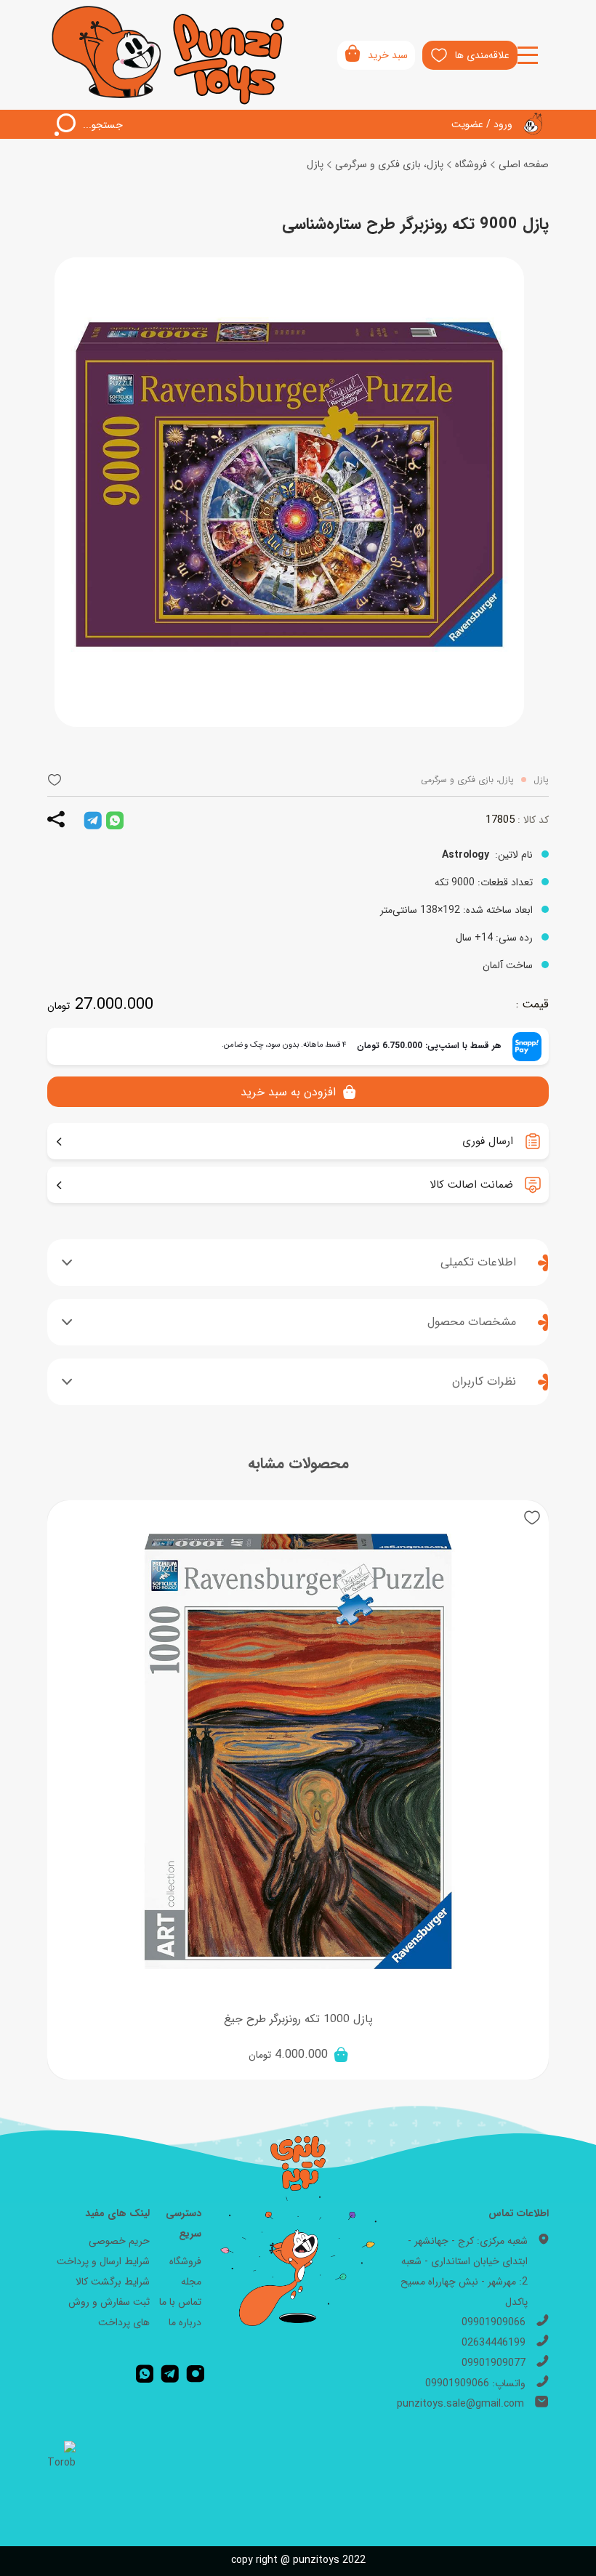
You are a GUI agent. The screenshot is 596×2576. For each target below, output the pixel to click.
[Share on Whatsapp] (115, 820)
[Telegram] (170, 2373)
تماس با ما (180, 2302)
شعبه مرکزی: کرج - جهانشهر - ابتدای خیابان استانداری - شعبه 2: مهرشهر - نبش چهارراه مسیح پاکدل (464, 2271)
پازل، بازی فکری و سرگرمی (389, 164)
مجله (191, 2282)
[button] (55, 780)
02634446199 (494, 2343)
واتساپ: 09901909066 (475, 2383)
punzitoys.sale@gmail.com (460, 2404)
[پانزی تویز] (169, 55)
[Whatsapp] (145, 2373)
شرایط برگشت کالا (113, 2282)
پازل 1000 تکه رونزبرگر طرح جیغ (298, 2019)
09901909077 (494, 2363)
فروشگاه (471, 164)
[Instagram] (196, 2373)
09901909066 (494, 2322)
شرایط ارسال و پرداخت (103, 2261)
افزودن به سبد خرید (288, 1092)
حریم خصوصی (119, 2241)
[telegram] (93, 820)
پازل (315, 164)
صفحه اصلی (524, 164)
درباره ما (185, 2322)
